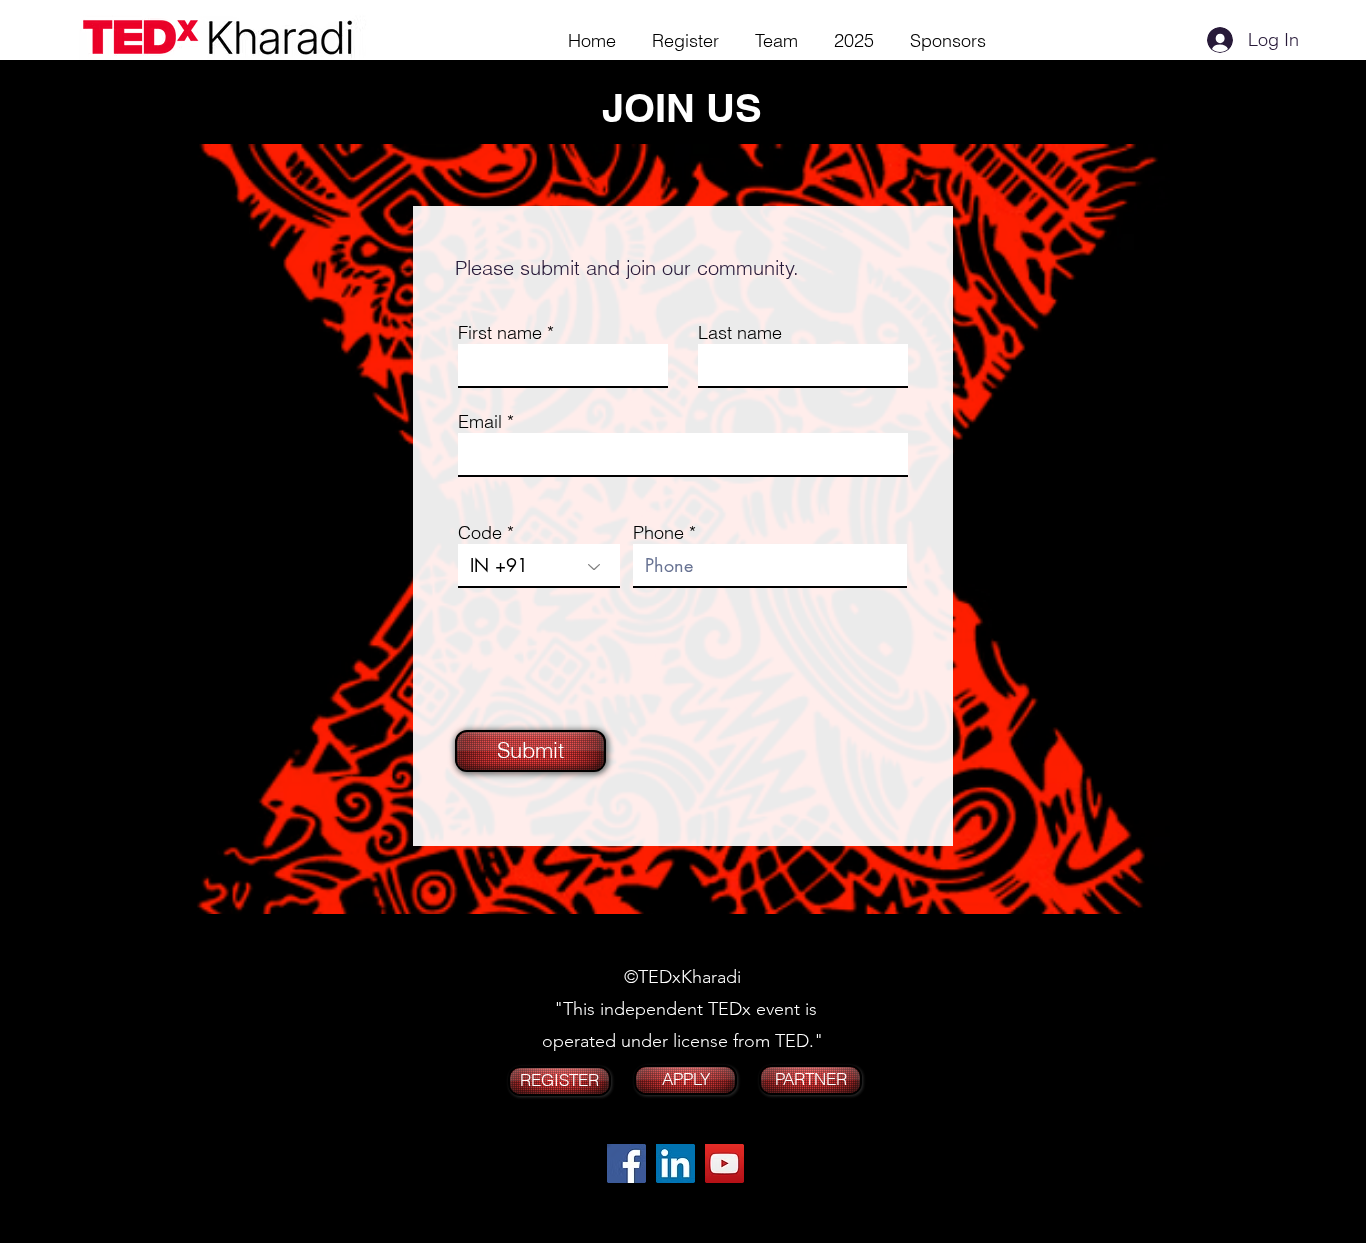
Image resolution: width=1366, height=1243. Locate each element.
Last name (740, 333)
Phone (658, 533)
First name (500, 333)
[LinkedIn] (675, 1163)
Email (480, 422)
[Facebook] (626, 1163)
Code (480, 533)
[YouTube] (724, 1163)
